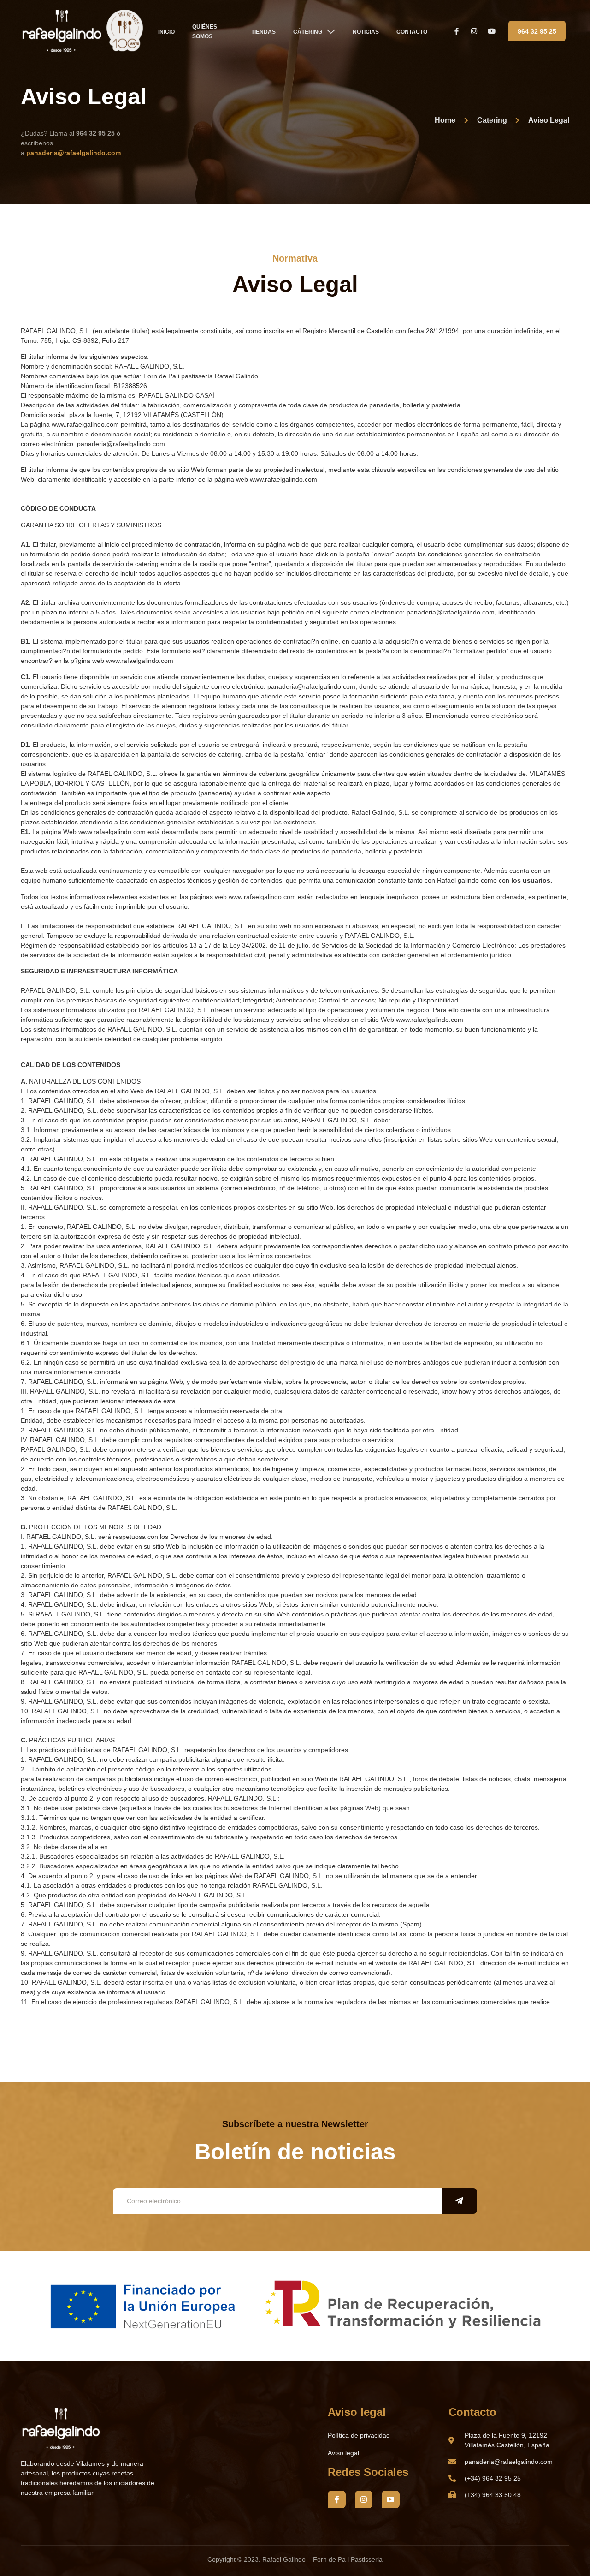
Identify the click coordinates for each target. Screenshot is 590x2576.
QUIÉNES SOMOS (205, 32)
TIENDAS (263, 32)
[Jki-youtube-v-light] (390, 2499)
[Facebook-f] (336, 2499)
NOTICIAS (366, 32)
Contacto (412, 32)
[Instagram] (364, 2499)
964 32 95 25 (537, 31)
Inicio (166, 32)
